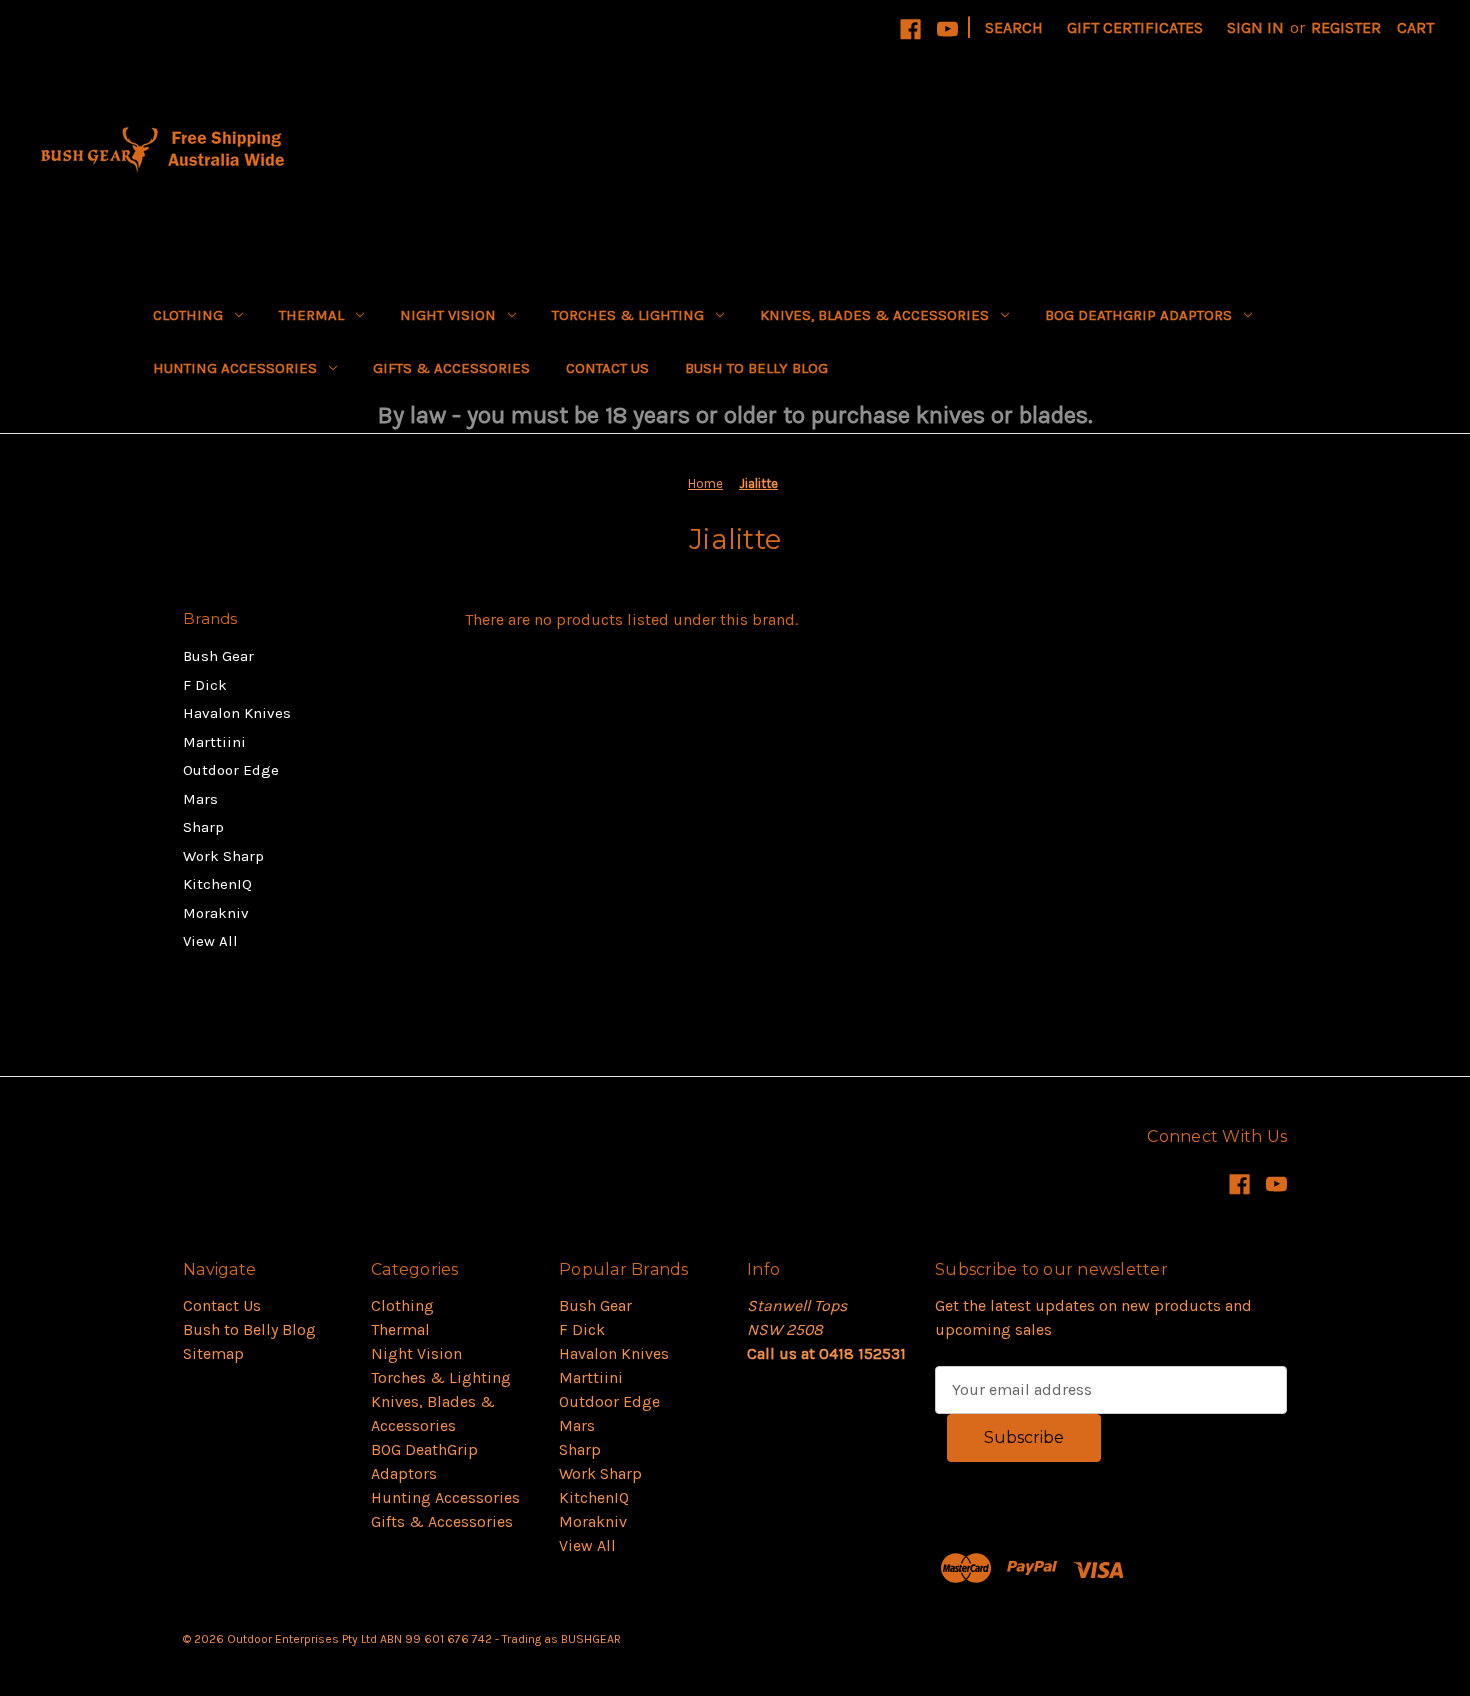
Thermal (311, 315)
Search (1014, 27)
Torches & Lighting (628, 315)
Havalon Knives (237, 713)
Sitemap (213, 1353)
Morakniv (216, 913)
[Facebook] (910, 29)
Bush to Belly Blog (756, 368)
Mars (200, 799)
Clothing (188, 315)
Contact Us (607, 368)
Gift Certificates (1135, 27)
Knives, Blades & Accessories (874, 315)
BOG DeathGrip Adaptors (1138, 315)
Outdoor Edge (231, 770)
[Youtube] (947, 29)
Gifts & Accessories (451, 368)
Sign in (1255, 27)
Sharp (203, 827)
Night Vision (448, 315)
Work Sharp (223, 856)
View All (210, 941)
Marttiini (214, 742)
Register (1346, 27)
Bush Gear (218, 656)
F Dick (205, 685)
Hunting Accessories (235, 368)
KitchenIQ (217, 884)
